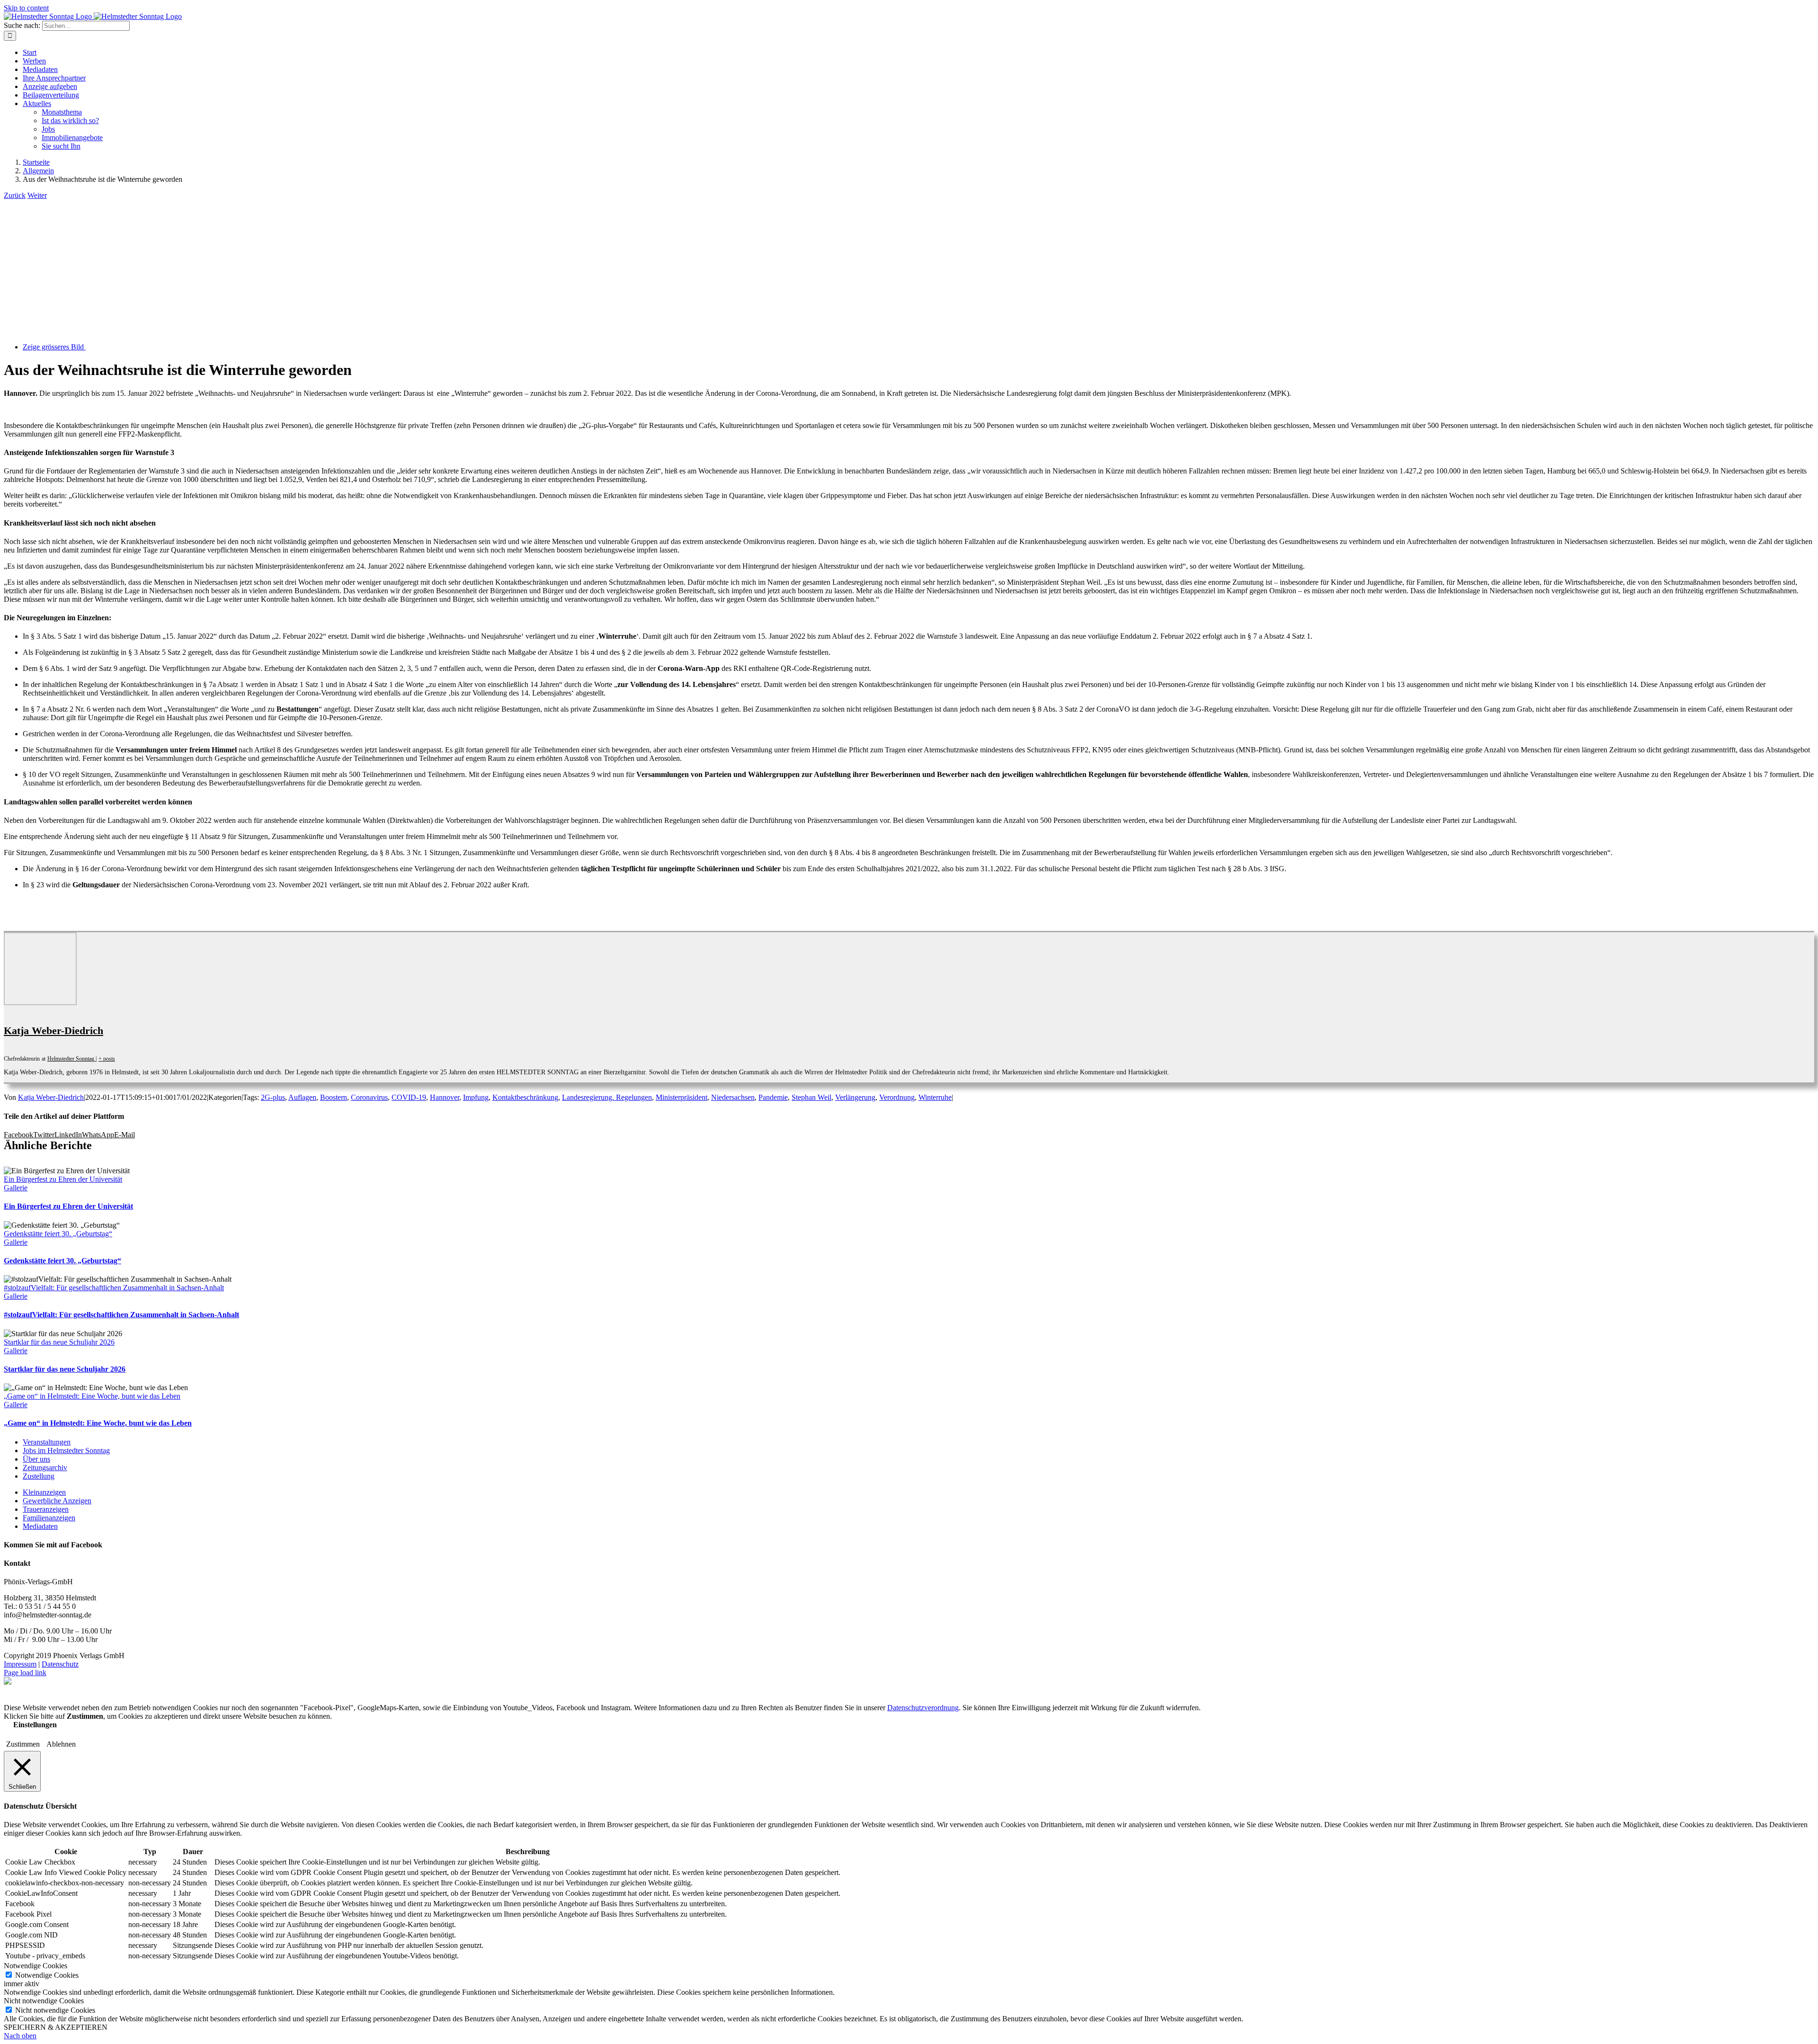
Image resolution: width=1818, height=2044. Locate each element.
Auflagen (302, 1097)
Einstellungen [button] (35, 1725)
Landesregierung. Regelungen (607, 1097)
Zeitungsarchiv (45, 1468)
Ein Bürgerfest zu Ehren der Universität (63, 1179)
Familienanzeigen (49, 1518)
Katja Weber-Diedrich (53, 1031)
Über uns (36, 1459)
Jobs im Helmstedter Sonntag (66, 1450)
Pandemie (773, 1097)
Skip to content (26, 8)
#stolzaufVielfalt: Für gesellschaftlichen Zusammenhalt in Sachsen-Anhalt (114, 1288)
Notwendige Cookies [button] (36, 1966)
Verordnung (897, 1097)
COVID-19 (409, 1097)
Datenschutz (60, 1664)
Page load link (25, 1673)
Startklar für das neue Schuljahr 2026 (59, 1342)
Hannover (445, 1097)
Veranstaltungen (47, 1442)
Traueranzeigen (46, 1509)
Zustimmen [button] (23, 1744)
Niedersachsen (733, 1097)
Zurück (15, 195)
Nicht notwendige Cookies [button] (44, 2001)
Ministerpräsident (682, 1097)
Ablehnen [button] (61, 1744)
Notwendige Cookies (47, 1975)
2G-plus (273, 1097)
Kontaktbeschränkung (525, 1097)
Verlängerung (855, 1097)
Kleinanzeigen (44, 1492)
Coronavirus (369, 1097)
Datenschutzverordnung (923, 1708)
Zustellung (39, 1476)
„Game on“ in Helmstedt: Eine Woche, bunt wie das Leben (92, 1396)
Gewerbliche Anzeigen (57, 1501)
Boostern (334, 1097)
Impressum (20, 1664)
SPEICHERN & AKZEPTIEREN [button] (56, 2027)
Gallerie (16, 1188)
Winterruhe (935, 1097)
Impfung (476, 1097)
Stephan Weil (811, 1097)
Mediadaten (40, 1526)
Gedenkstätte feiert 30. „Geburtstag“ (58, 1234)
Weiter (37, 195)
